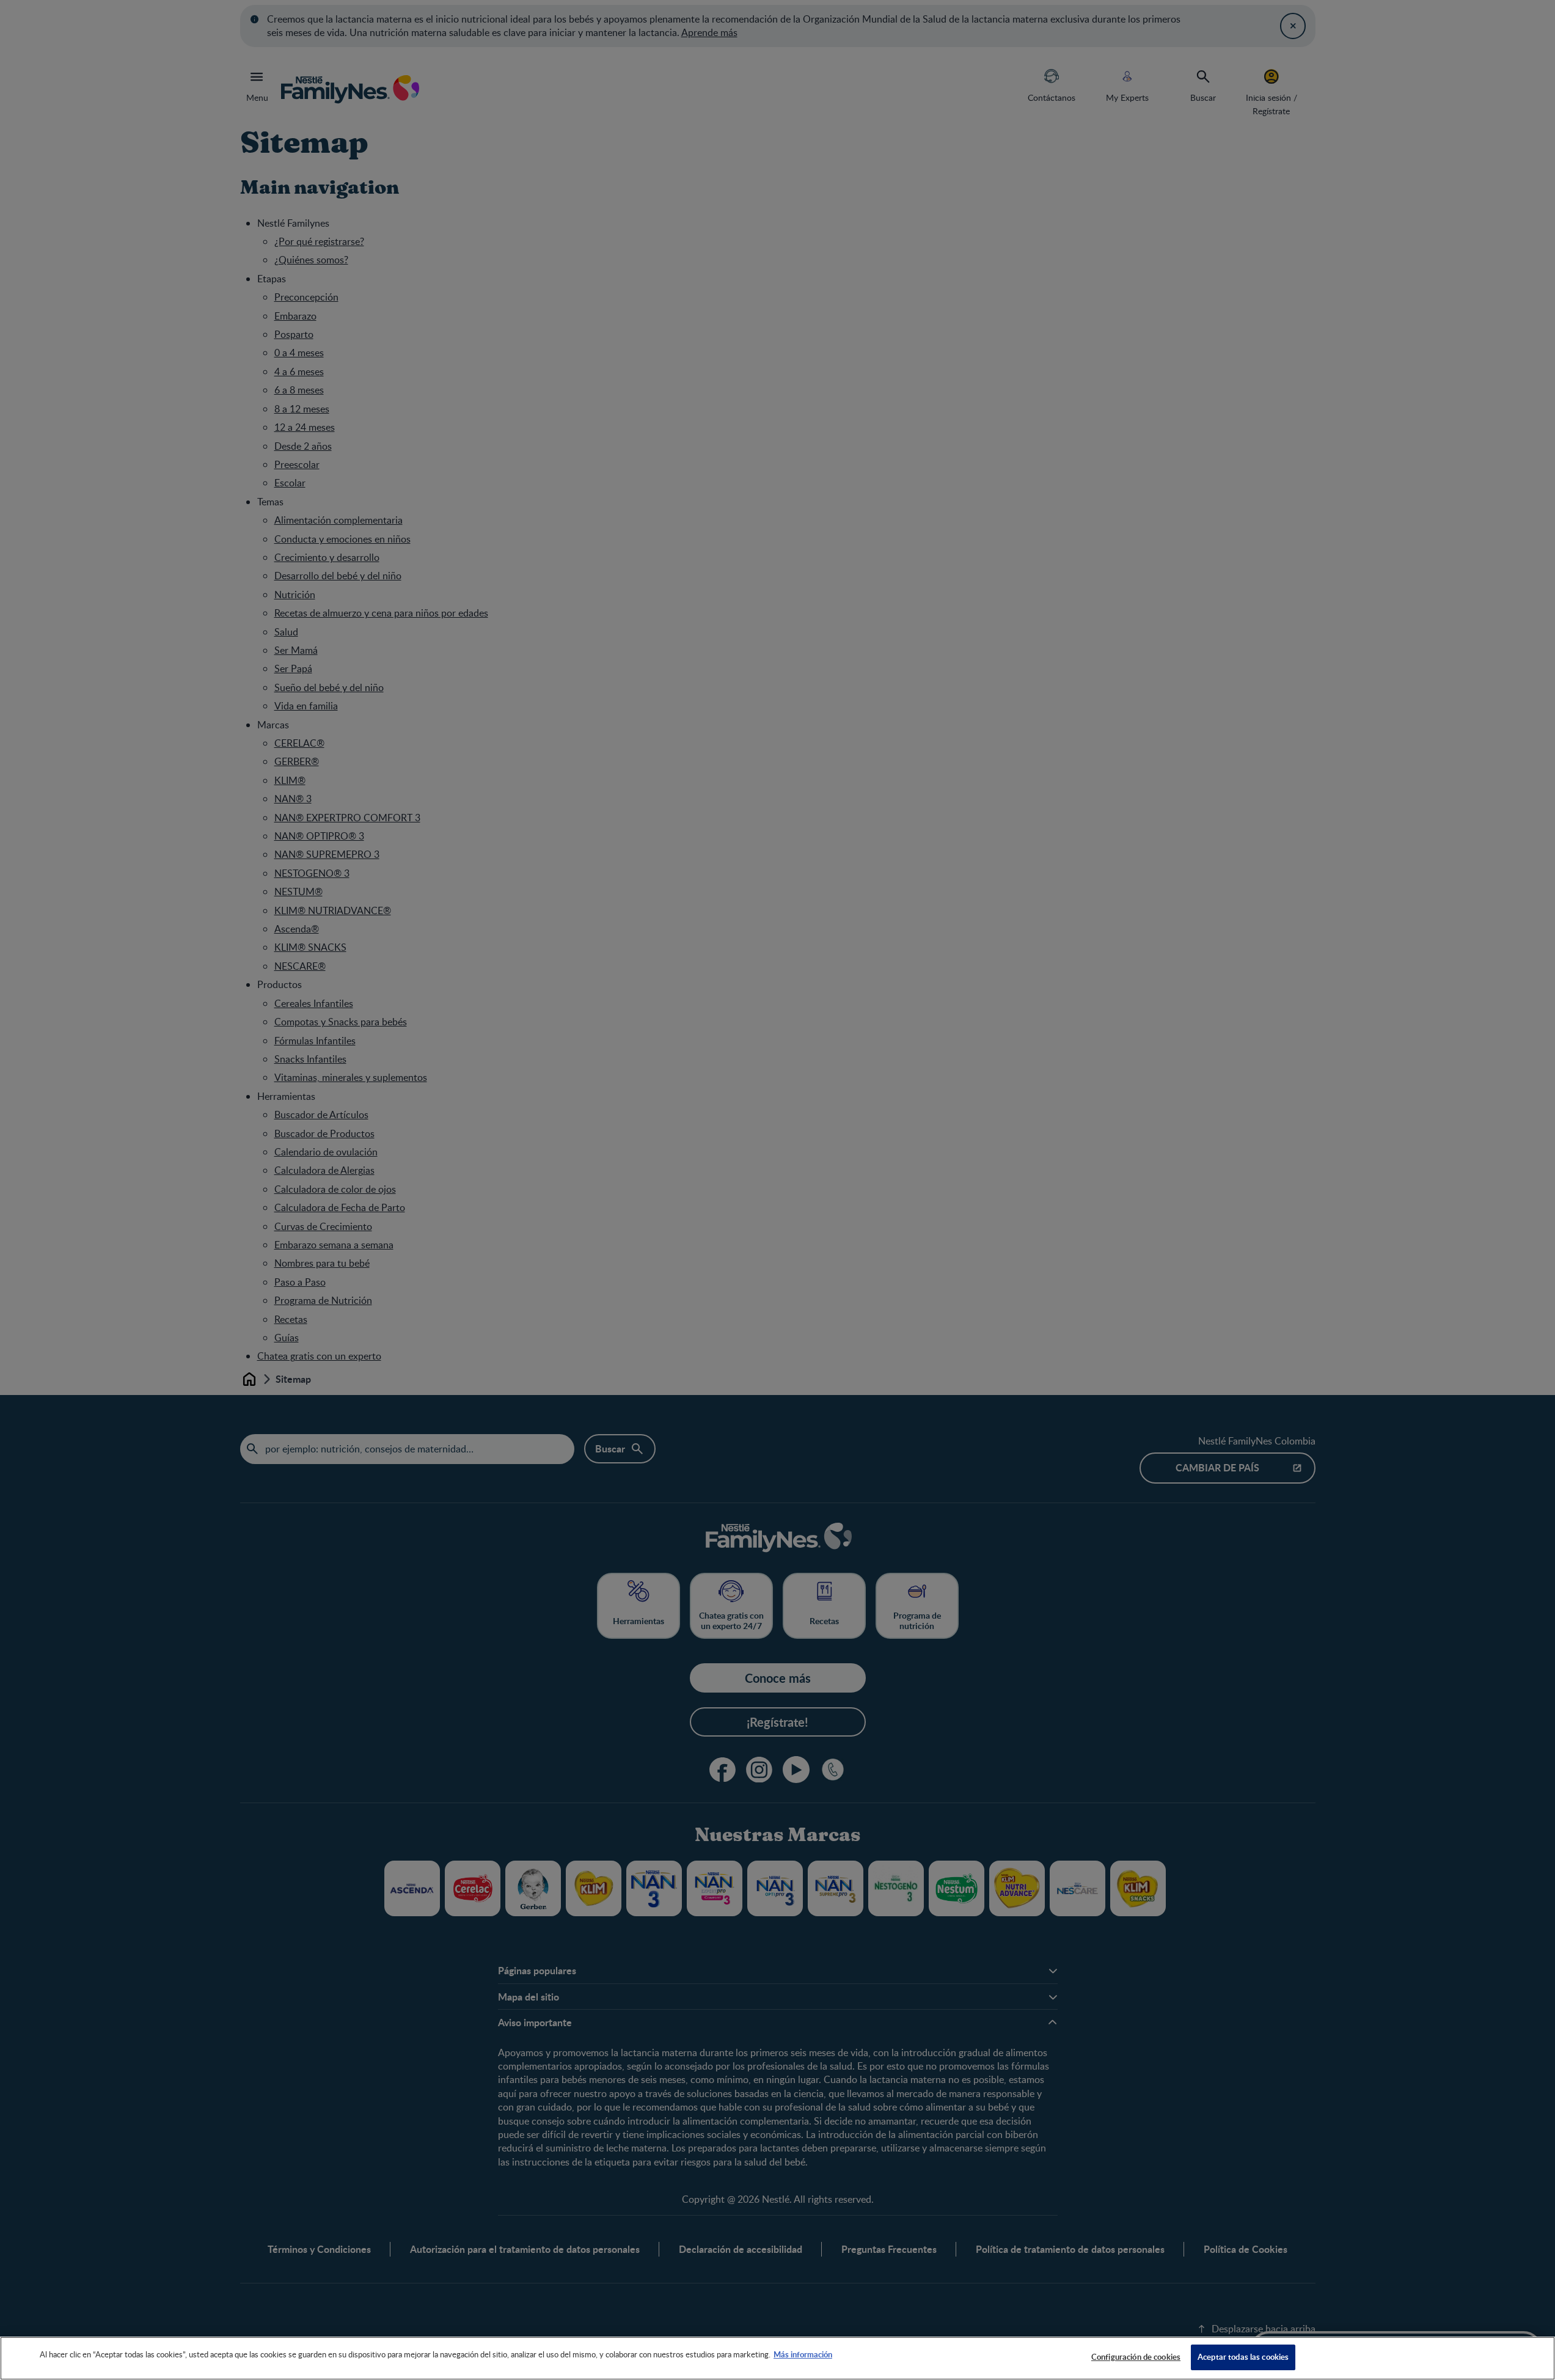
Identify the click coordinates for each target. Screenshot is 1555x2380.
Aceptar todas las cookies (1243, 2357)
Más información (803, 2354)
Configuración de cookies (1136, 2357)
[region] (777, 2358)
